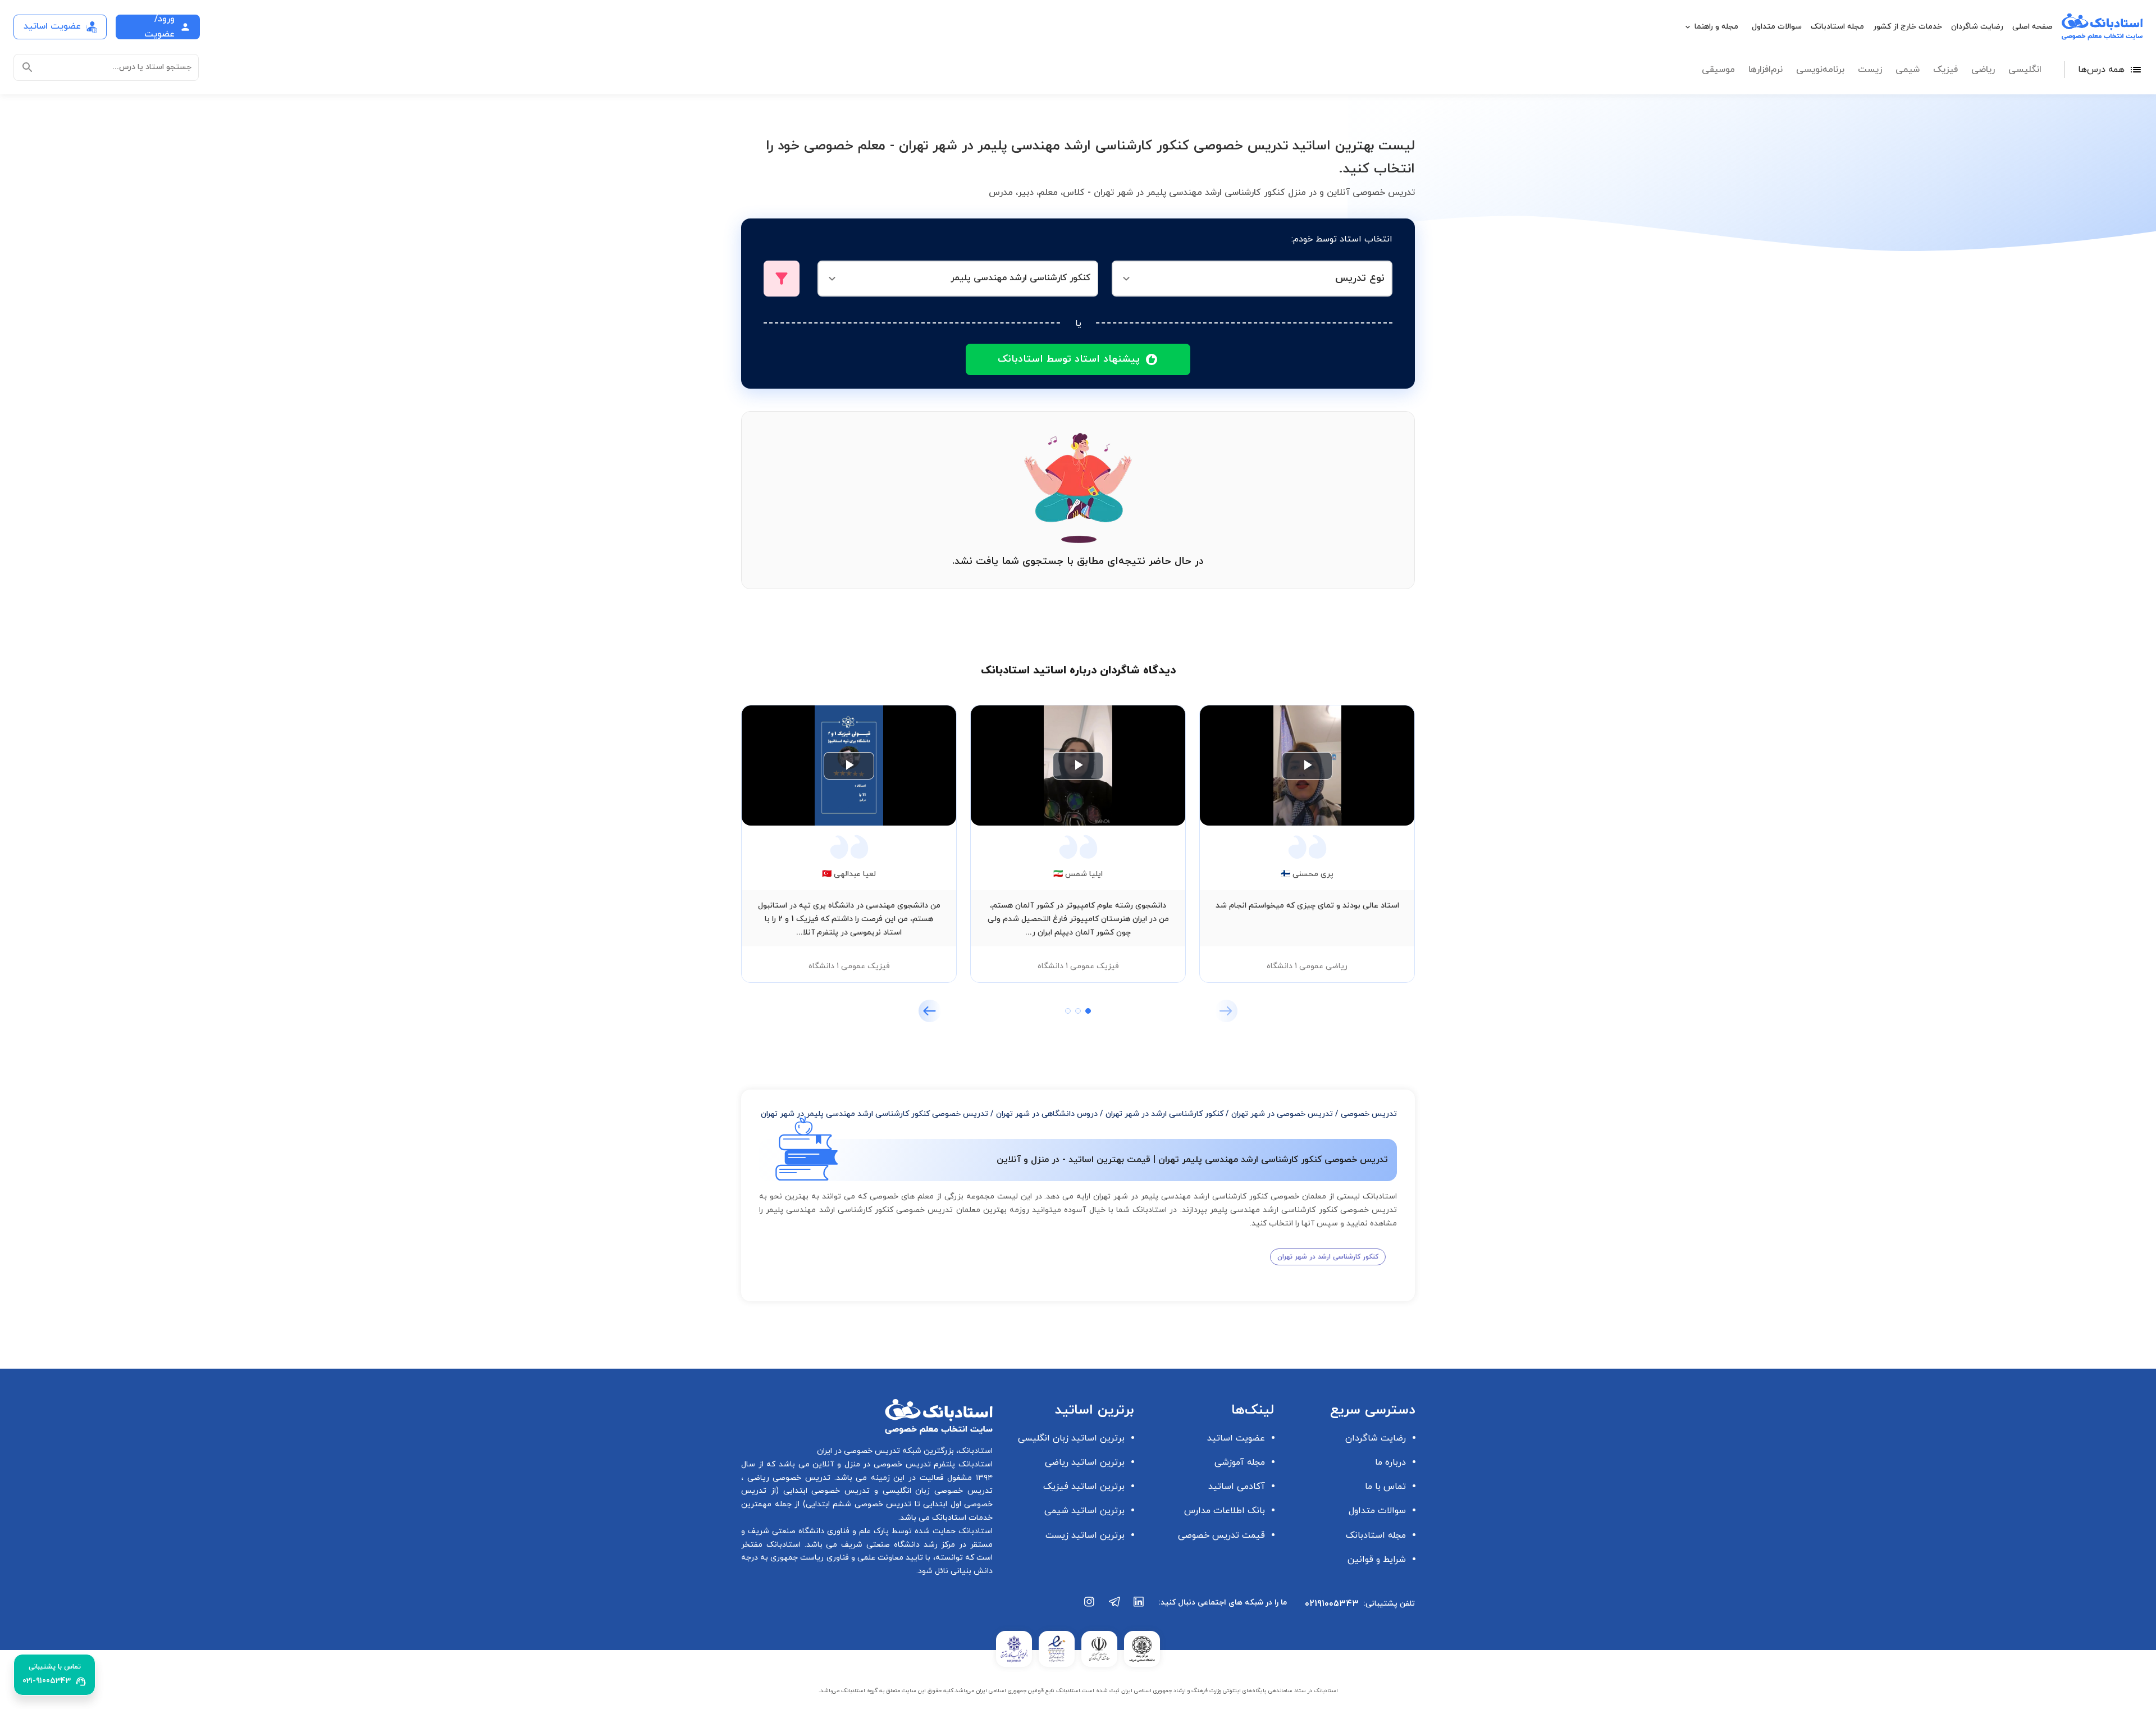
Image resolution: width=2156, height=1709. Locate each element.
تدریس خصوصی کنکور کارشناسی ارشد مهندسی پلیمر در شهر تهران (874, 1114)
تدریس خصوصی (1369, 1114)
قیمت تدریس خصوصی (1221, 1535)
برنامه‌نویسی (1820, 70)
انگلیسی (2025, 70)
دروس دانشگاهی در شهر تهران (1047, 1114)
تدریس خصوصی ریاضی (787, 1478)
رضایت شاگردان (1977, 27)
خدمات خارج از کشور (1908, 27)
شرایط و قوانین (1377, 1560)
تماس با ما (1385, 1487)
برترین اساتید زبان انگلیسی (1071, 1438)
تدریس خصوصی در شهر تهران (1282, 1114)
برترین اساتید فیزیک (1084, 1487)
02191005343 (1332, 1604)
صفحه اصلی (2032, 27)
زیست (1870, 70)
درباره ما (1390, 1462)
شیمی (1908, 70)
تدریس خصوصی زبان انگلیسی (935, 1491)
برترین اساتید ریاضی (1085, 1462)
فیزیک (1945, 70)
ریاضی (1983, 70)
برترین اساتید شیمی (1084, 1511)
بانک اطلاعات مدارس (1225, 1511)
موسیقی (1718, 70)
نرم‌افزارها (1766, 70)
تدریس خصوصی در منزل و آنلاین (870, 1464)
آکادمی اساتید (1237, 1487)
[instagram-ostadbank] (1090, 1607)
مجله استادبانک (1837, 27)
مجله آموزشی (1240, 1462)
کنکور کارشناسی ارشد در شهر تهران (1164, 1114)
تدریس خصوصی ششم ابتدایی (859, 1504)
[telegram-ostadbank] (1114, 1607)
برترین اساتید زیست (1085, 1535)
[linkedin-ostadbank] (1139, 1607)
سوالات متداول (1777, 27)
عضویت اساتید (1236, 1438)
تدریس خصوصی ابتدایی (824, 1491)
